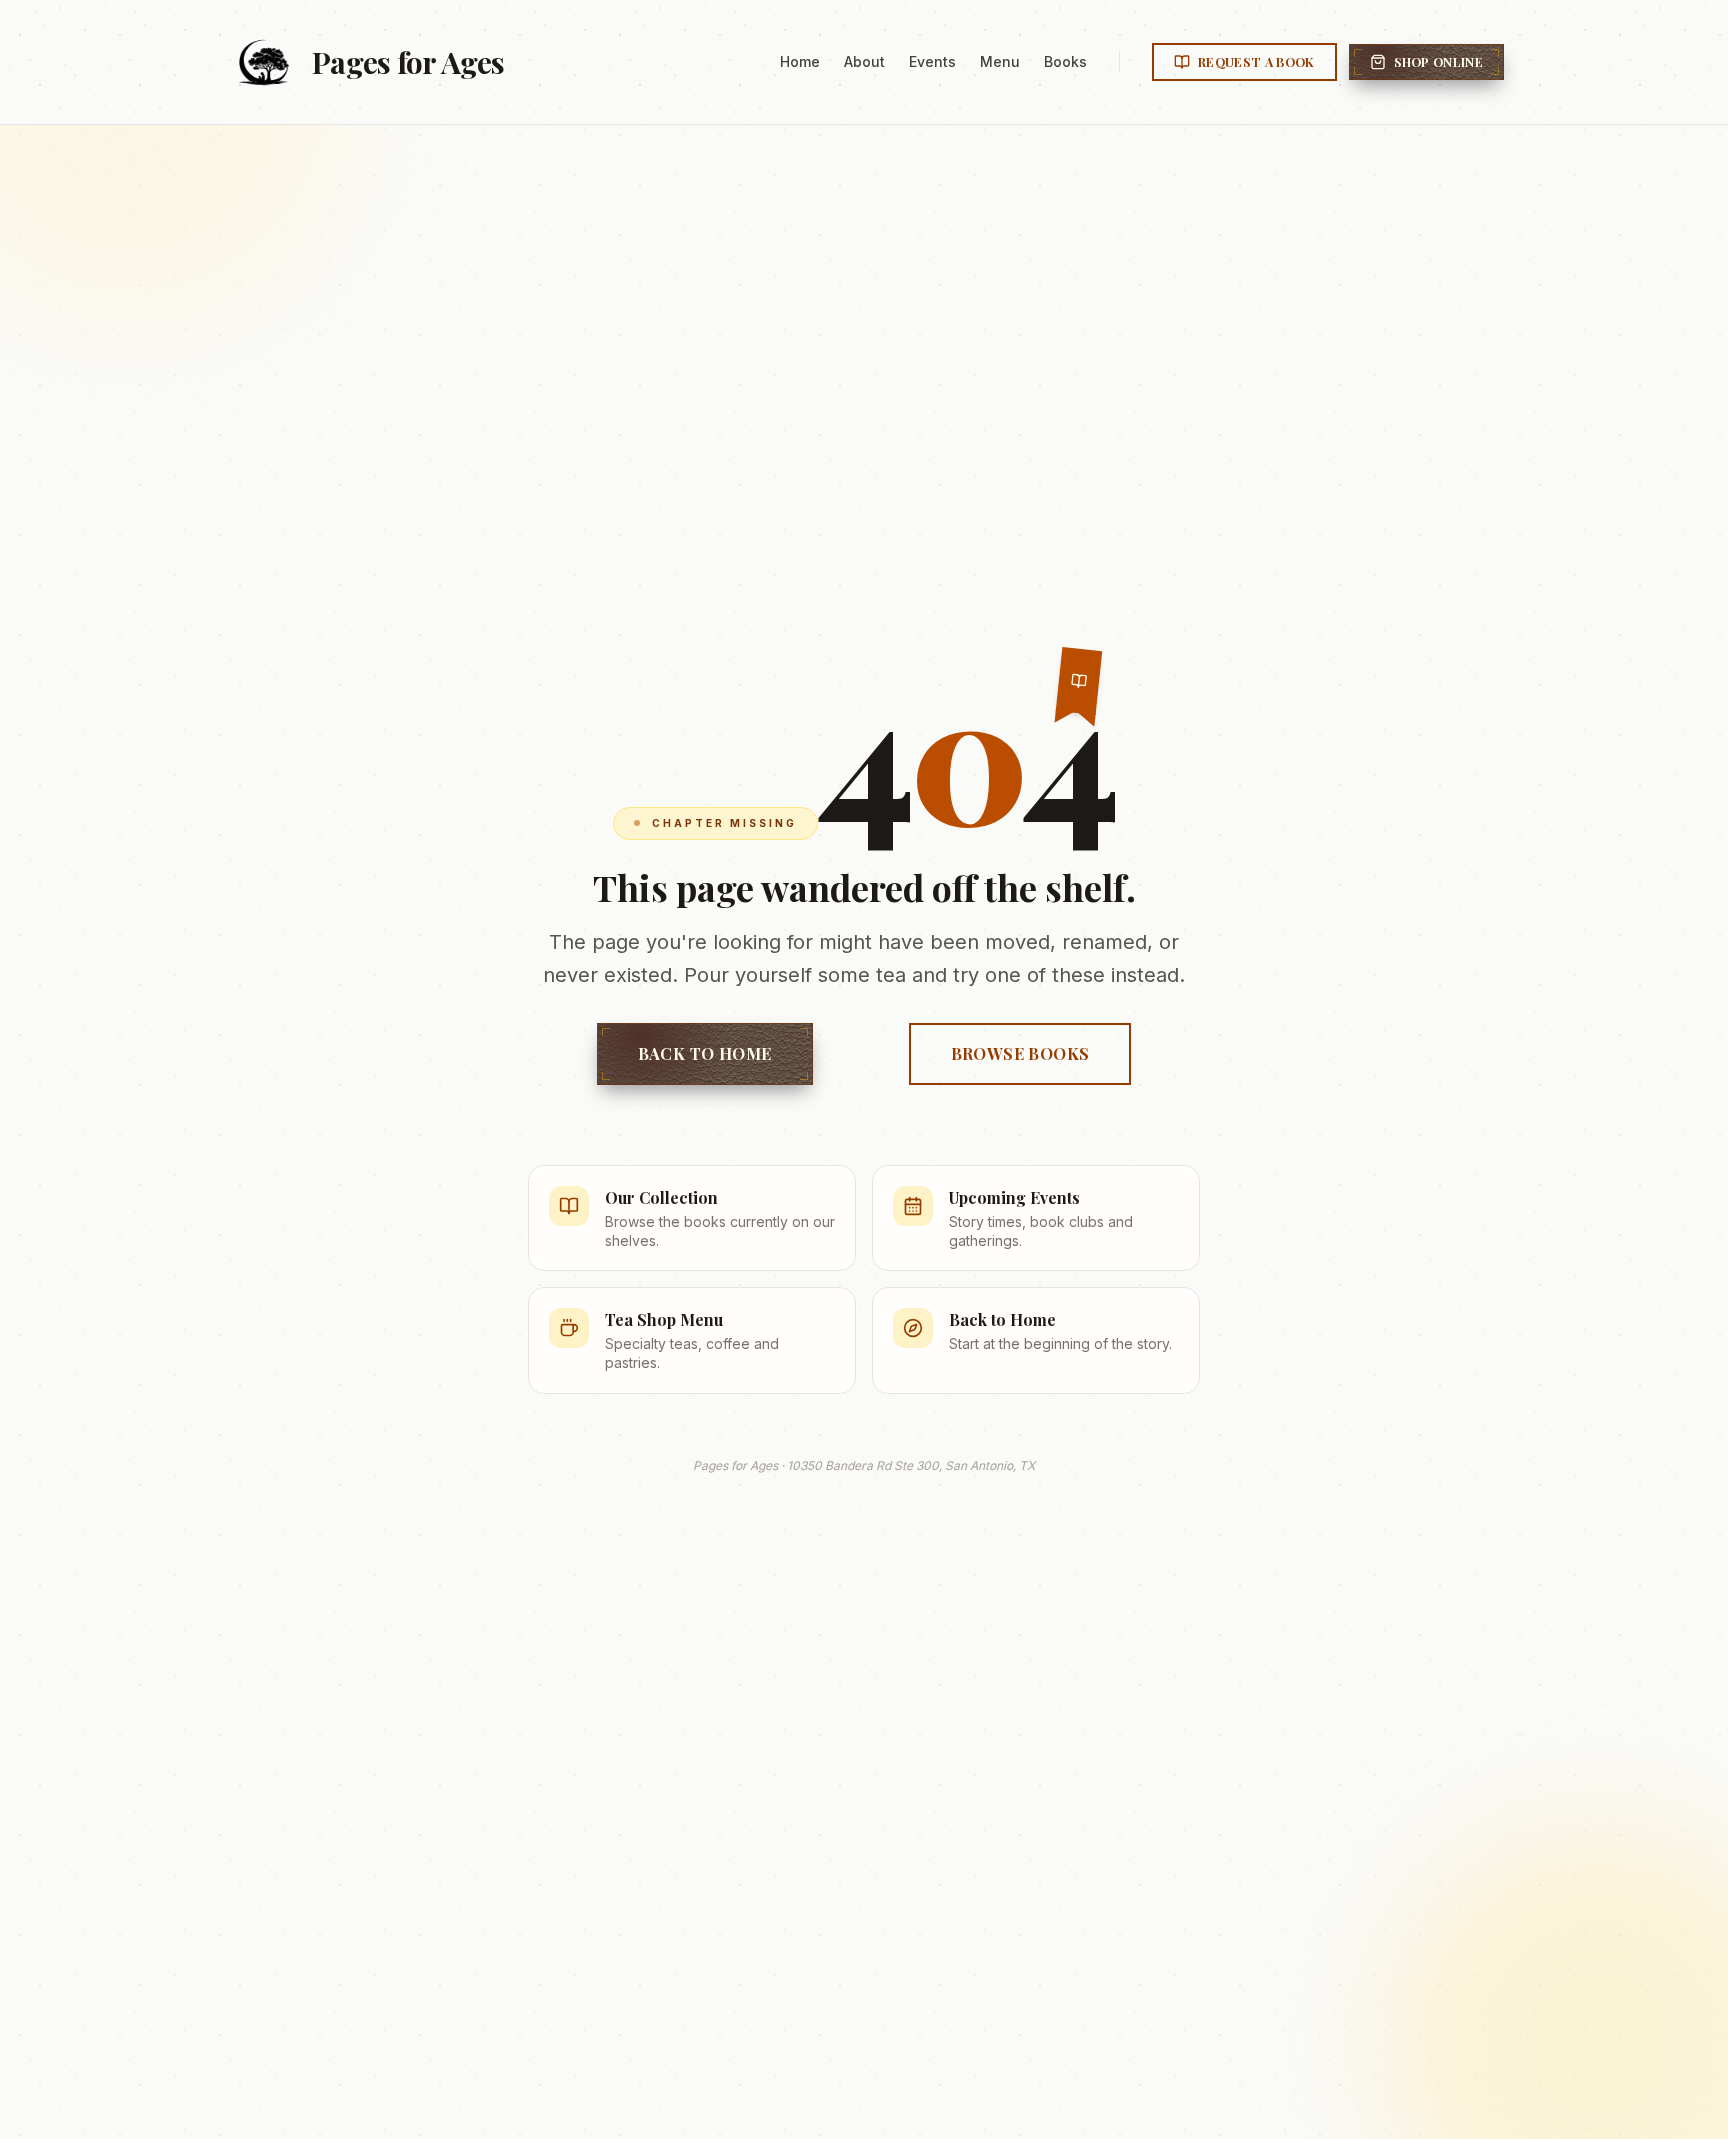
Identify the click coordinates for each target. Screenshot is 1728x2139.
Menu (1000, 61)
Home (800, 61)
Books (1065, 61)
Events (932, 61)
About (864, 61)
